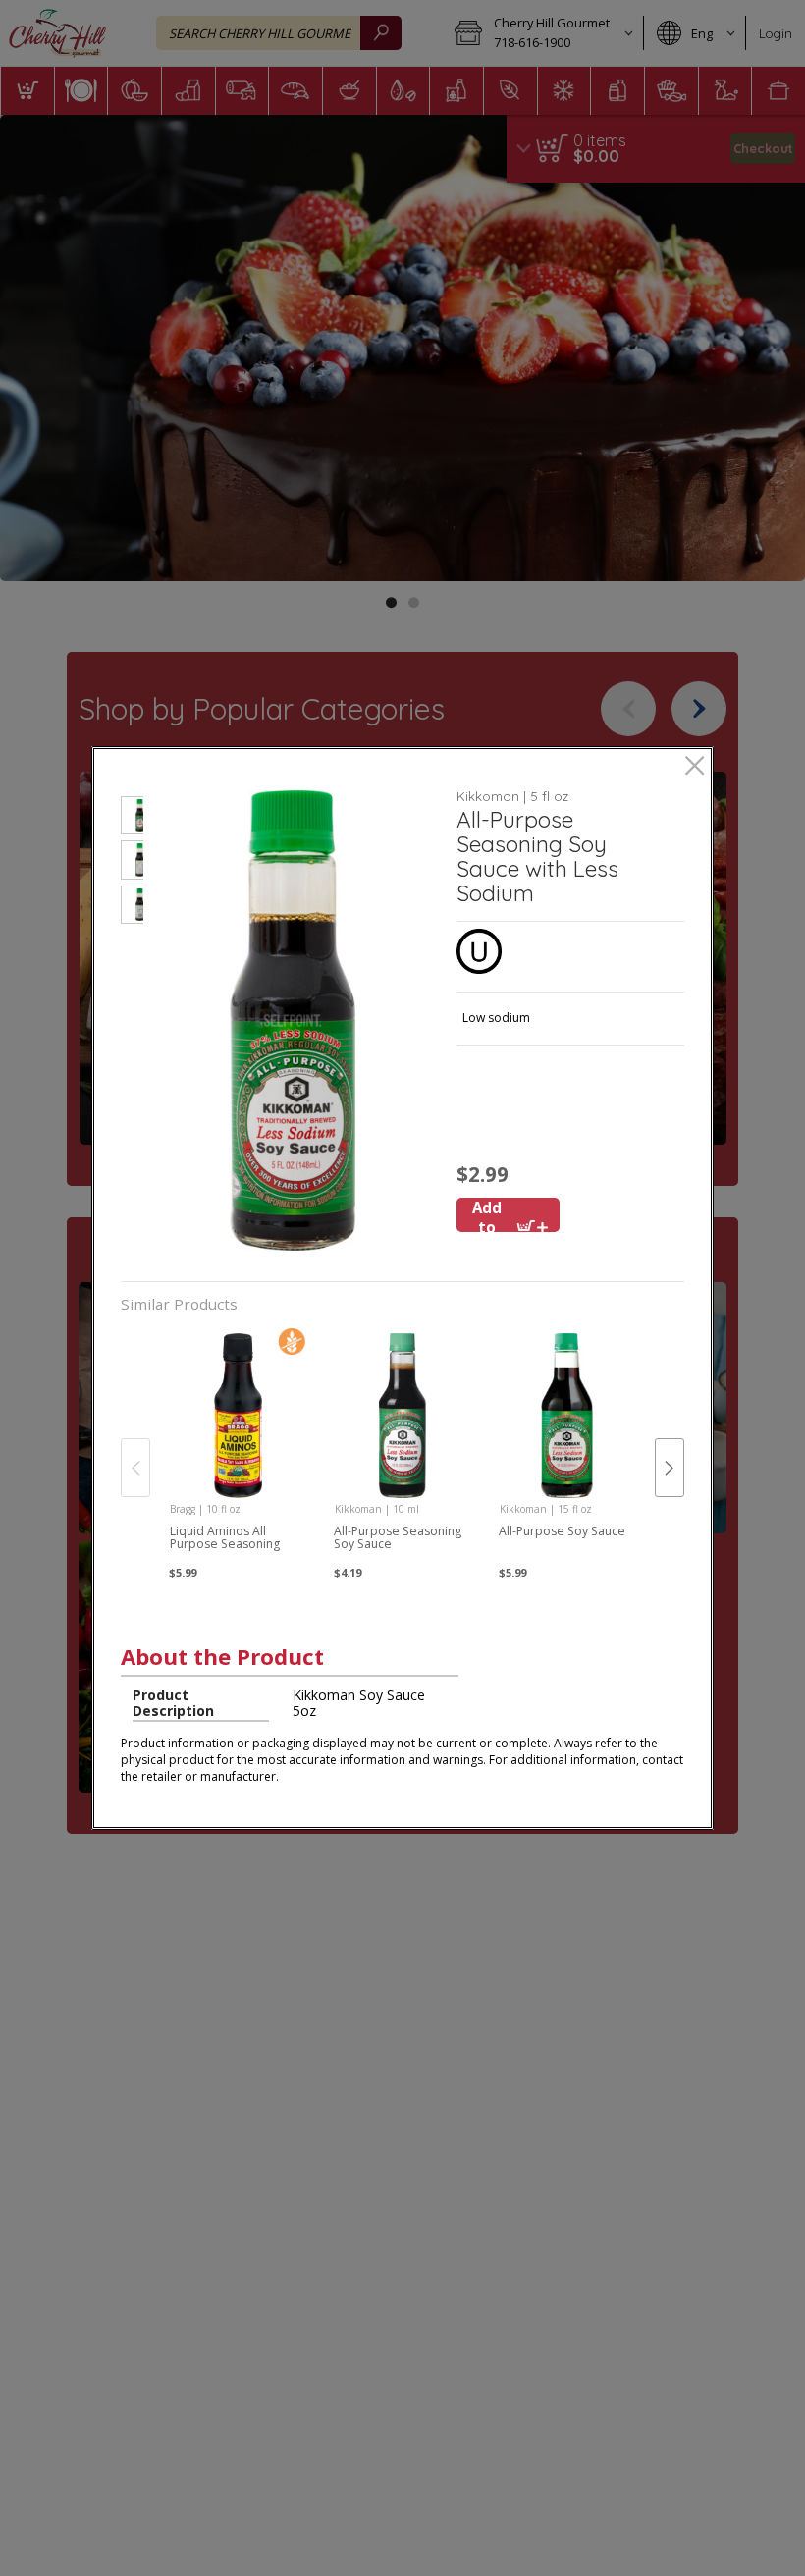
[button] (132, 818)
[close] (695, 767)
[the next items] (670, 1468)
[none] (238, 1448)
